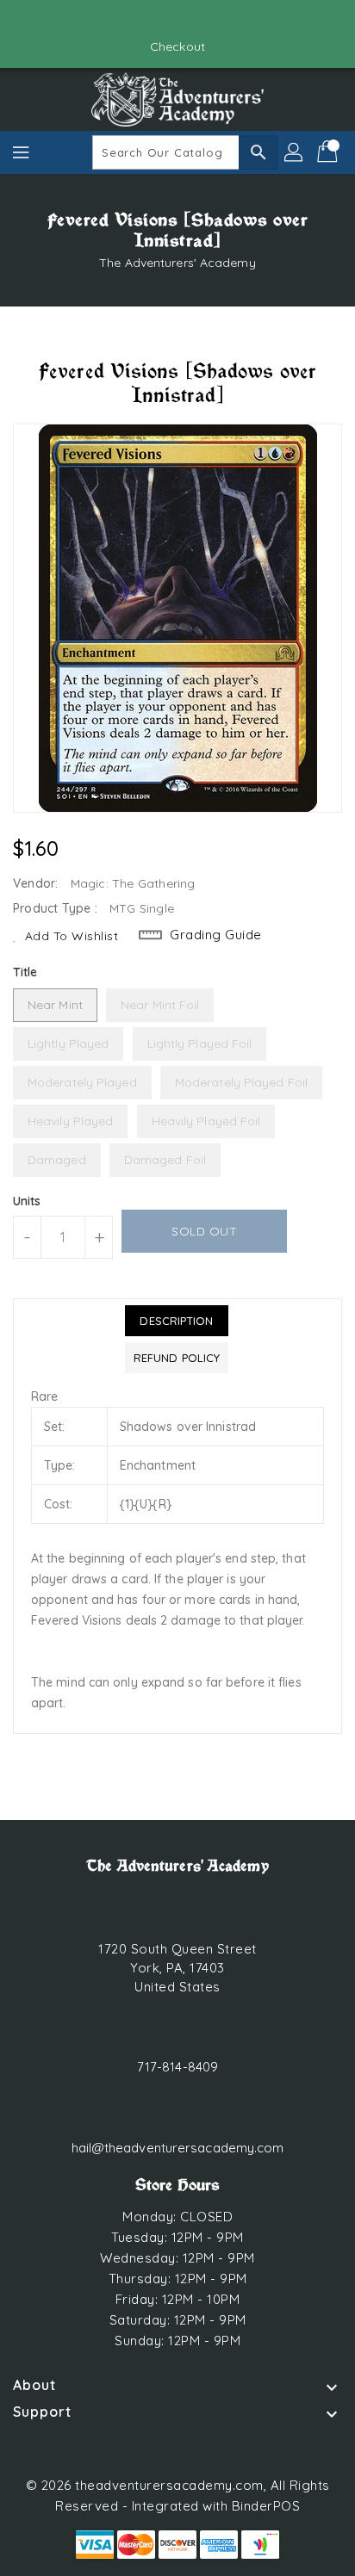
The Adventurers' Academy (177, 263)
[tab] (177, 1321)
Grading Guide (216, 935)
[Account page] (295, 152)
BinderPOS (266, 2506)
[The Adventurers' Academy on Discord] (194, 20)
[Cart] (329, 152)
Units (27, 1201)
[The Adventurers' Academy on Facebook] (161, 20)
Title (25, 972)
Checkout (177, 46)
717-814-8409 (177, 2067)
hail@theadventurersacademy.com (178, 2148)
